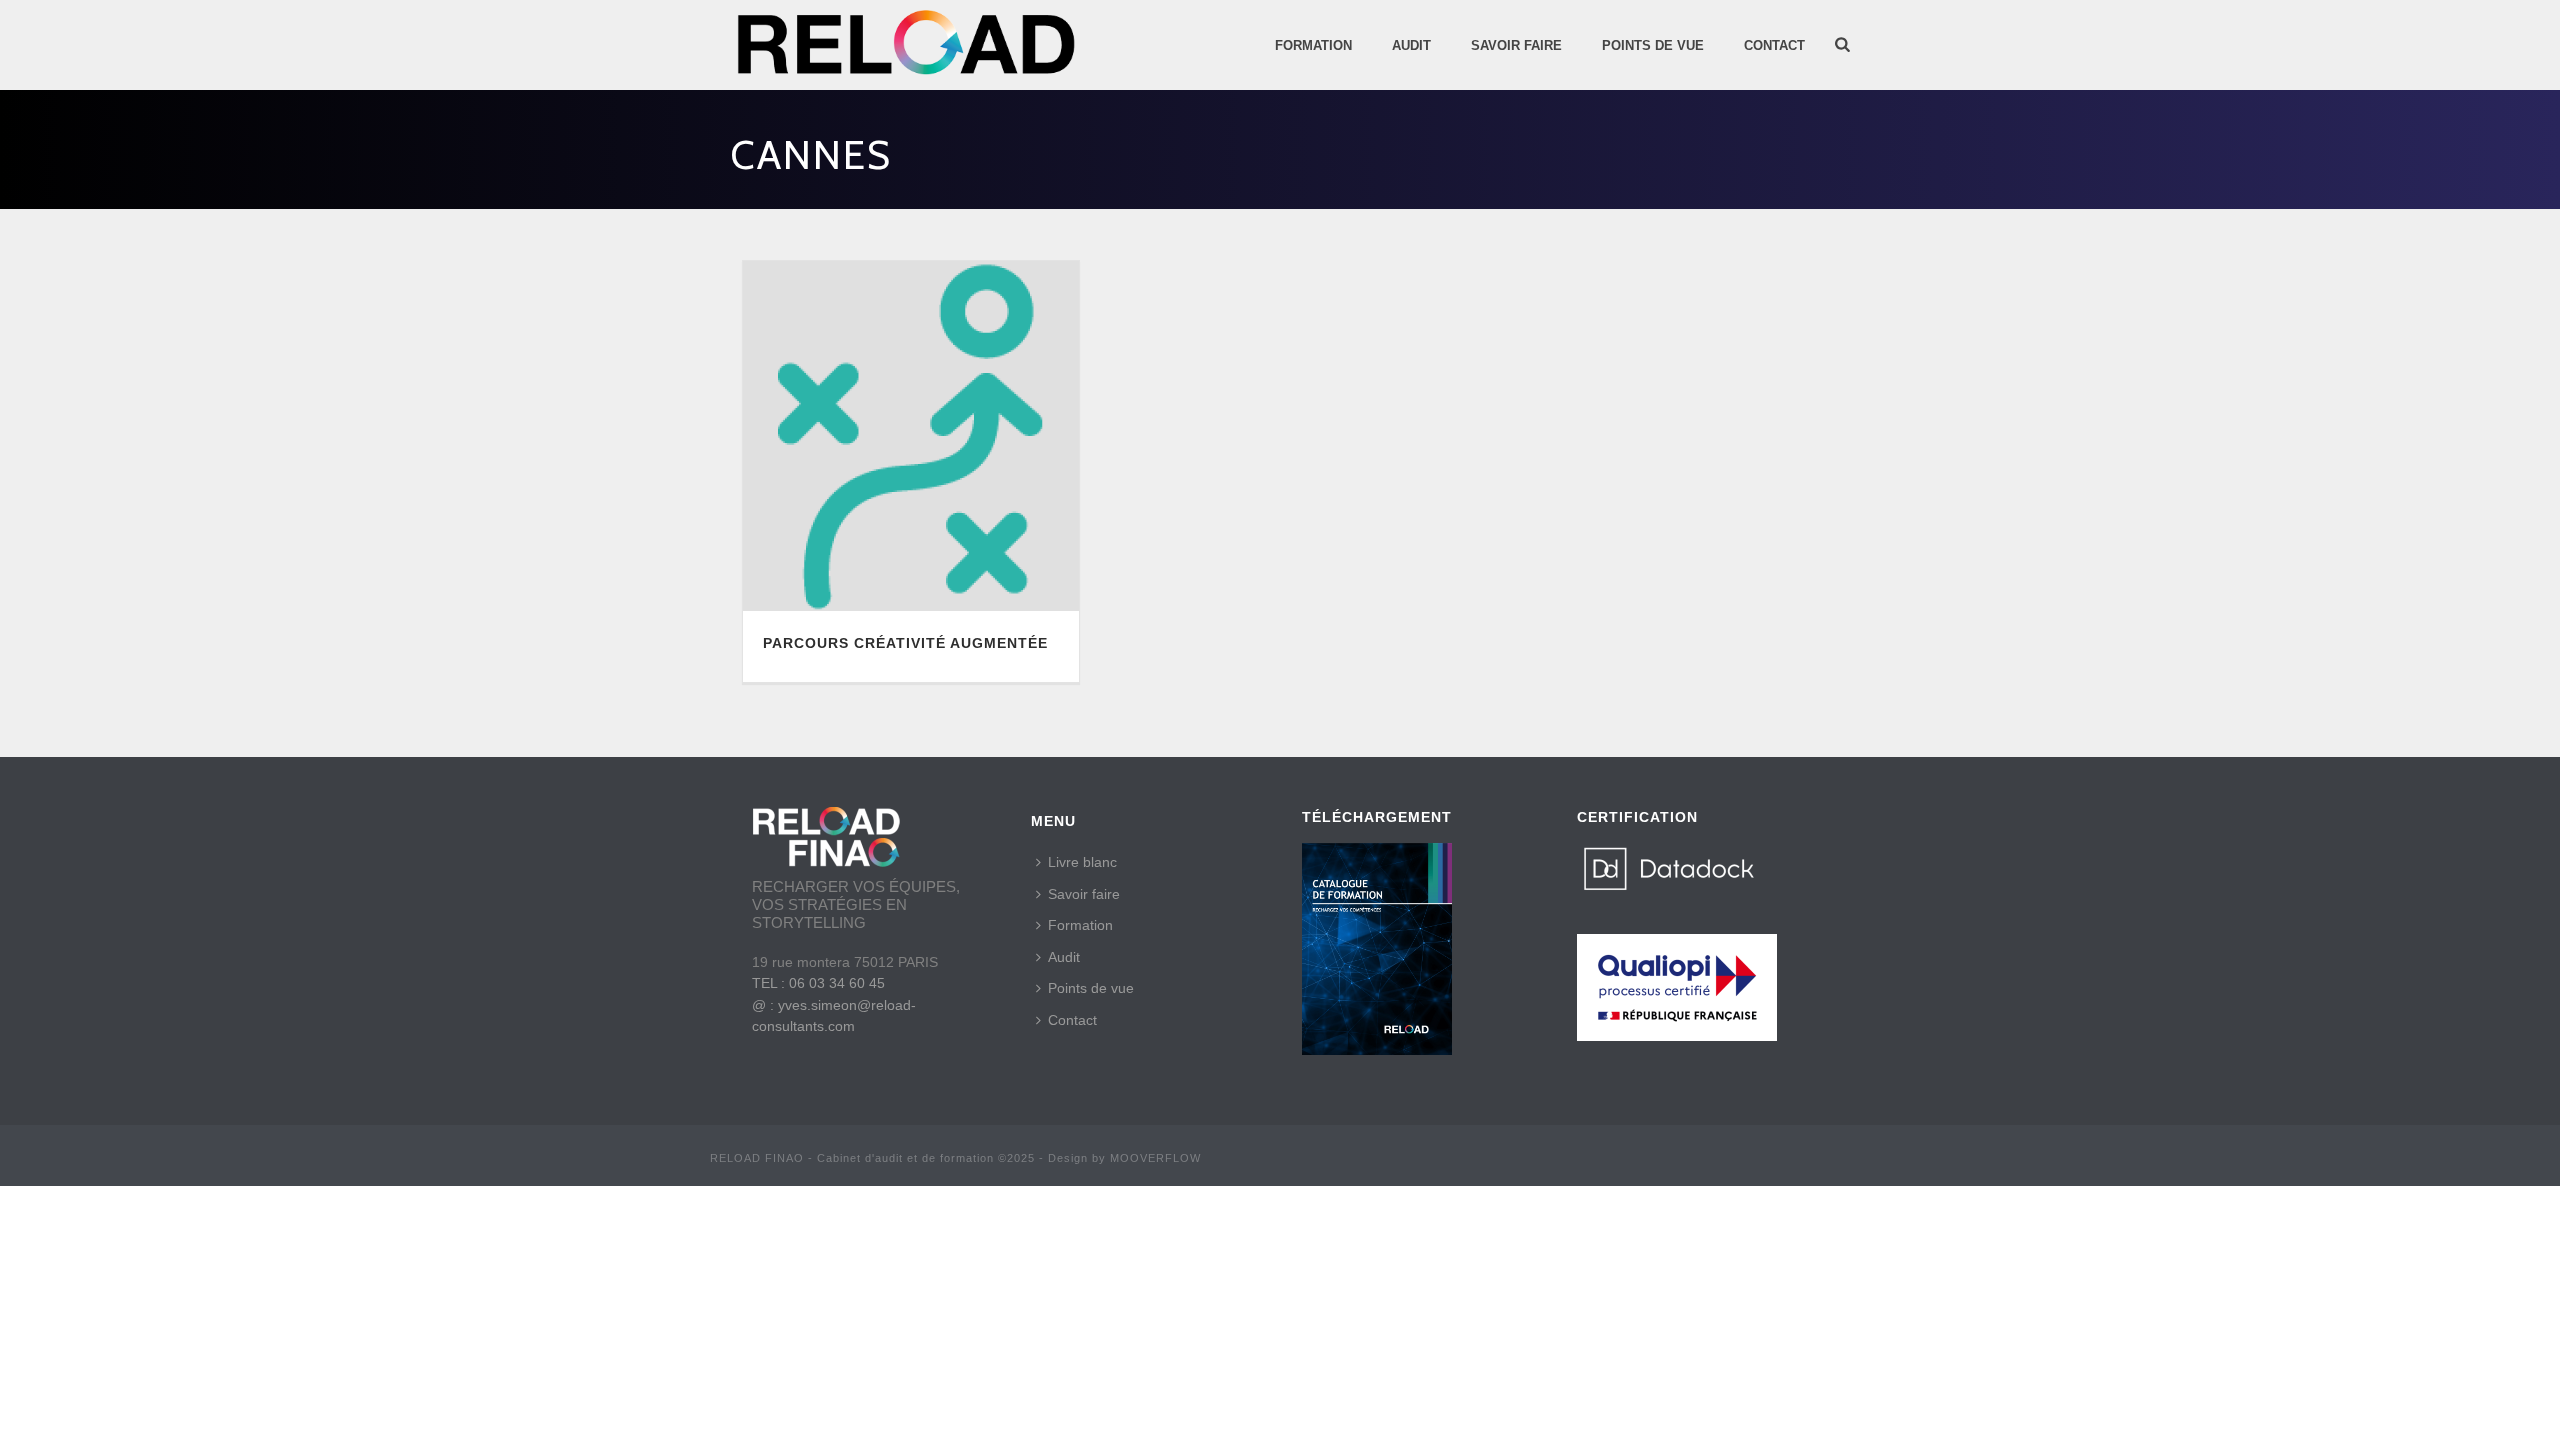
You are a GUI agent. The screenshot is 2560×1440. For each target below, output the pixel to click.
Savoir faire (1084, 894)
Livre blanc (1082, 862)
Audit (1064, 957)
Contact (1774, 45)
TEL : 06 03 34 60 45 (818, 983)
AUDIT (1411, 45)
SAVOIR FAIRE (1516, 45)
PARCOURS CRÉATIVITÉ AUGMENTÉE (905, 643)
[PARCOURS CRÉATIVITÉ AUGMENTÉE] (911, 436)
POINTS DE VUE (1653, 45)
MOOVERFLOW (1155, 1158)
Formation (1313, 45)
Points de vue (1091, 988)
